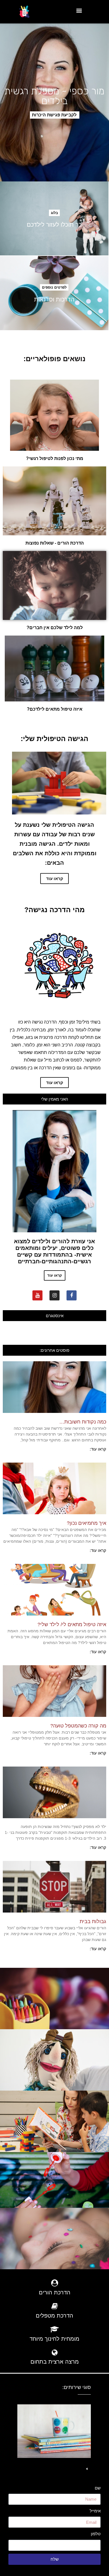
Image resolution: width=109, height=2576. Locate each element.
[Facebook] (72, 1295)
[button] (55, 115)
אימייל (95, 2511)
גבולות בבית (93, 1921)
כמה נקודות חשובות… (83, 1422)
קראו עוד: (98, 1449)
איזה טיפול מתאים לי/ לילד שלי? (72, 1624)
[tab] (50, 2467)
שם (98, 2488)
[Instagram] (54, 1295)
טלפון (96, 2534)
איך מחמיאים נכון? (87, 1523)
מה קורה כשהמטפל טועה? (78, 1726)
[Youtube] (37, 1295)
